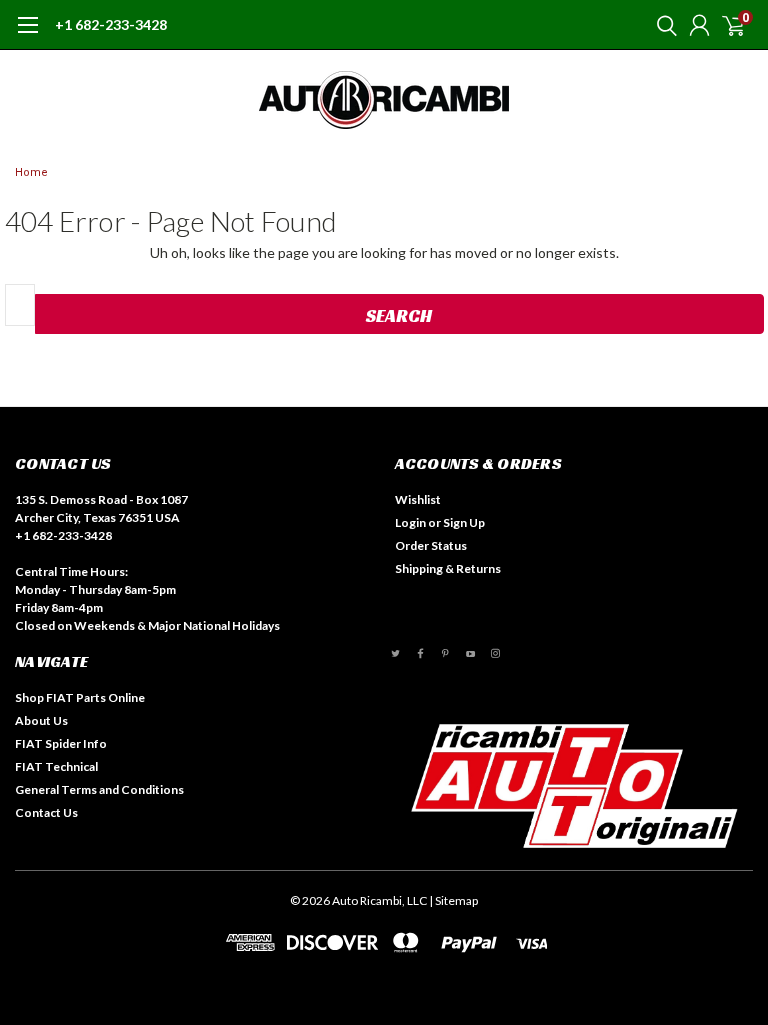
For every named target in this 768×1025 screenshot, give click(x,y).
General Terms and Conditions (99, 789)
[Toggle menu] (27, 35)
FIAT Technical (56, 766)
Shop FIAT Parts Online (80, 697)
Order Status (431, 545)
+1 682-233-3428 (111, 24)
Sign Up (464, 522)
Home (31, 172)
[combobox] (20, 305)
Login (410, 522)
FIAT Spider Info (61, 743)
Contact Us (46, 812)
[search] (662, 25)
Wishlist (418, 499)
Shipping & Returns (448, 568)
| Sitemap (453, 900)
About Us (41, 720)
